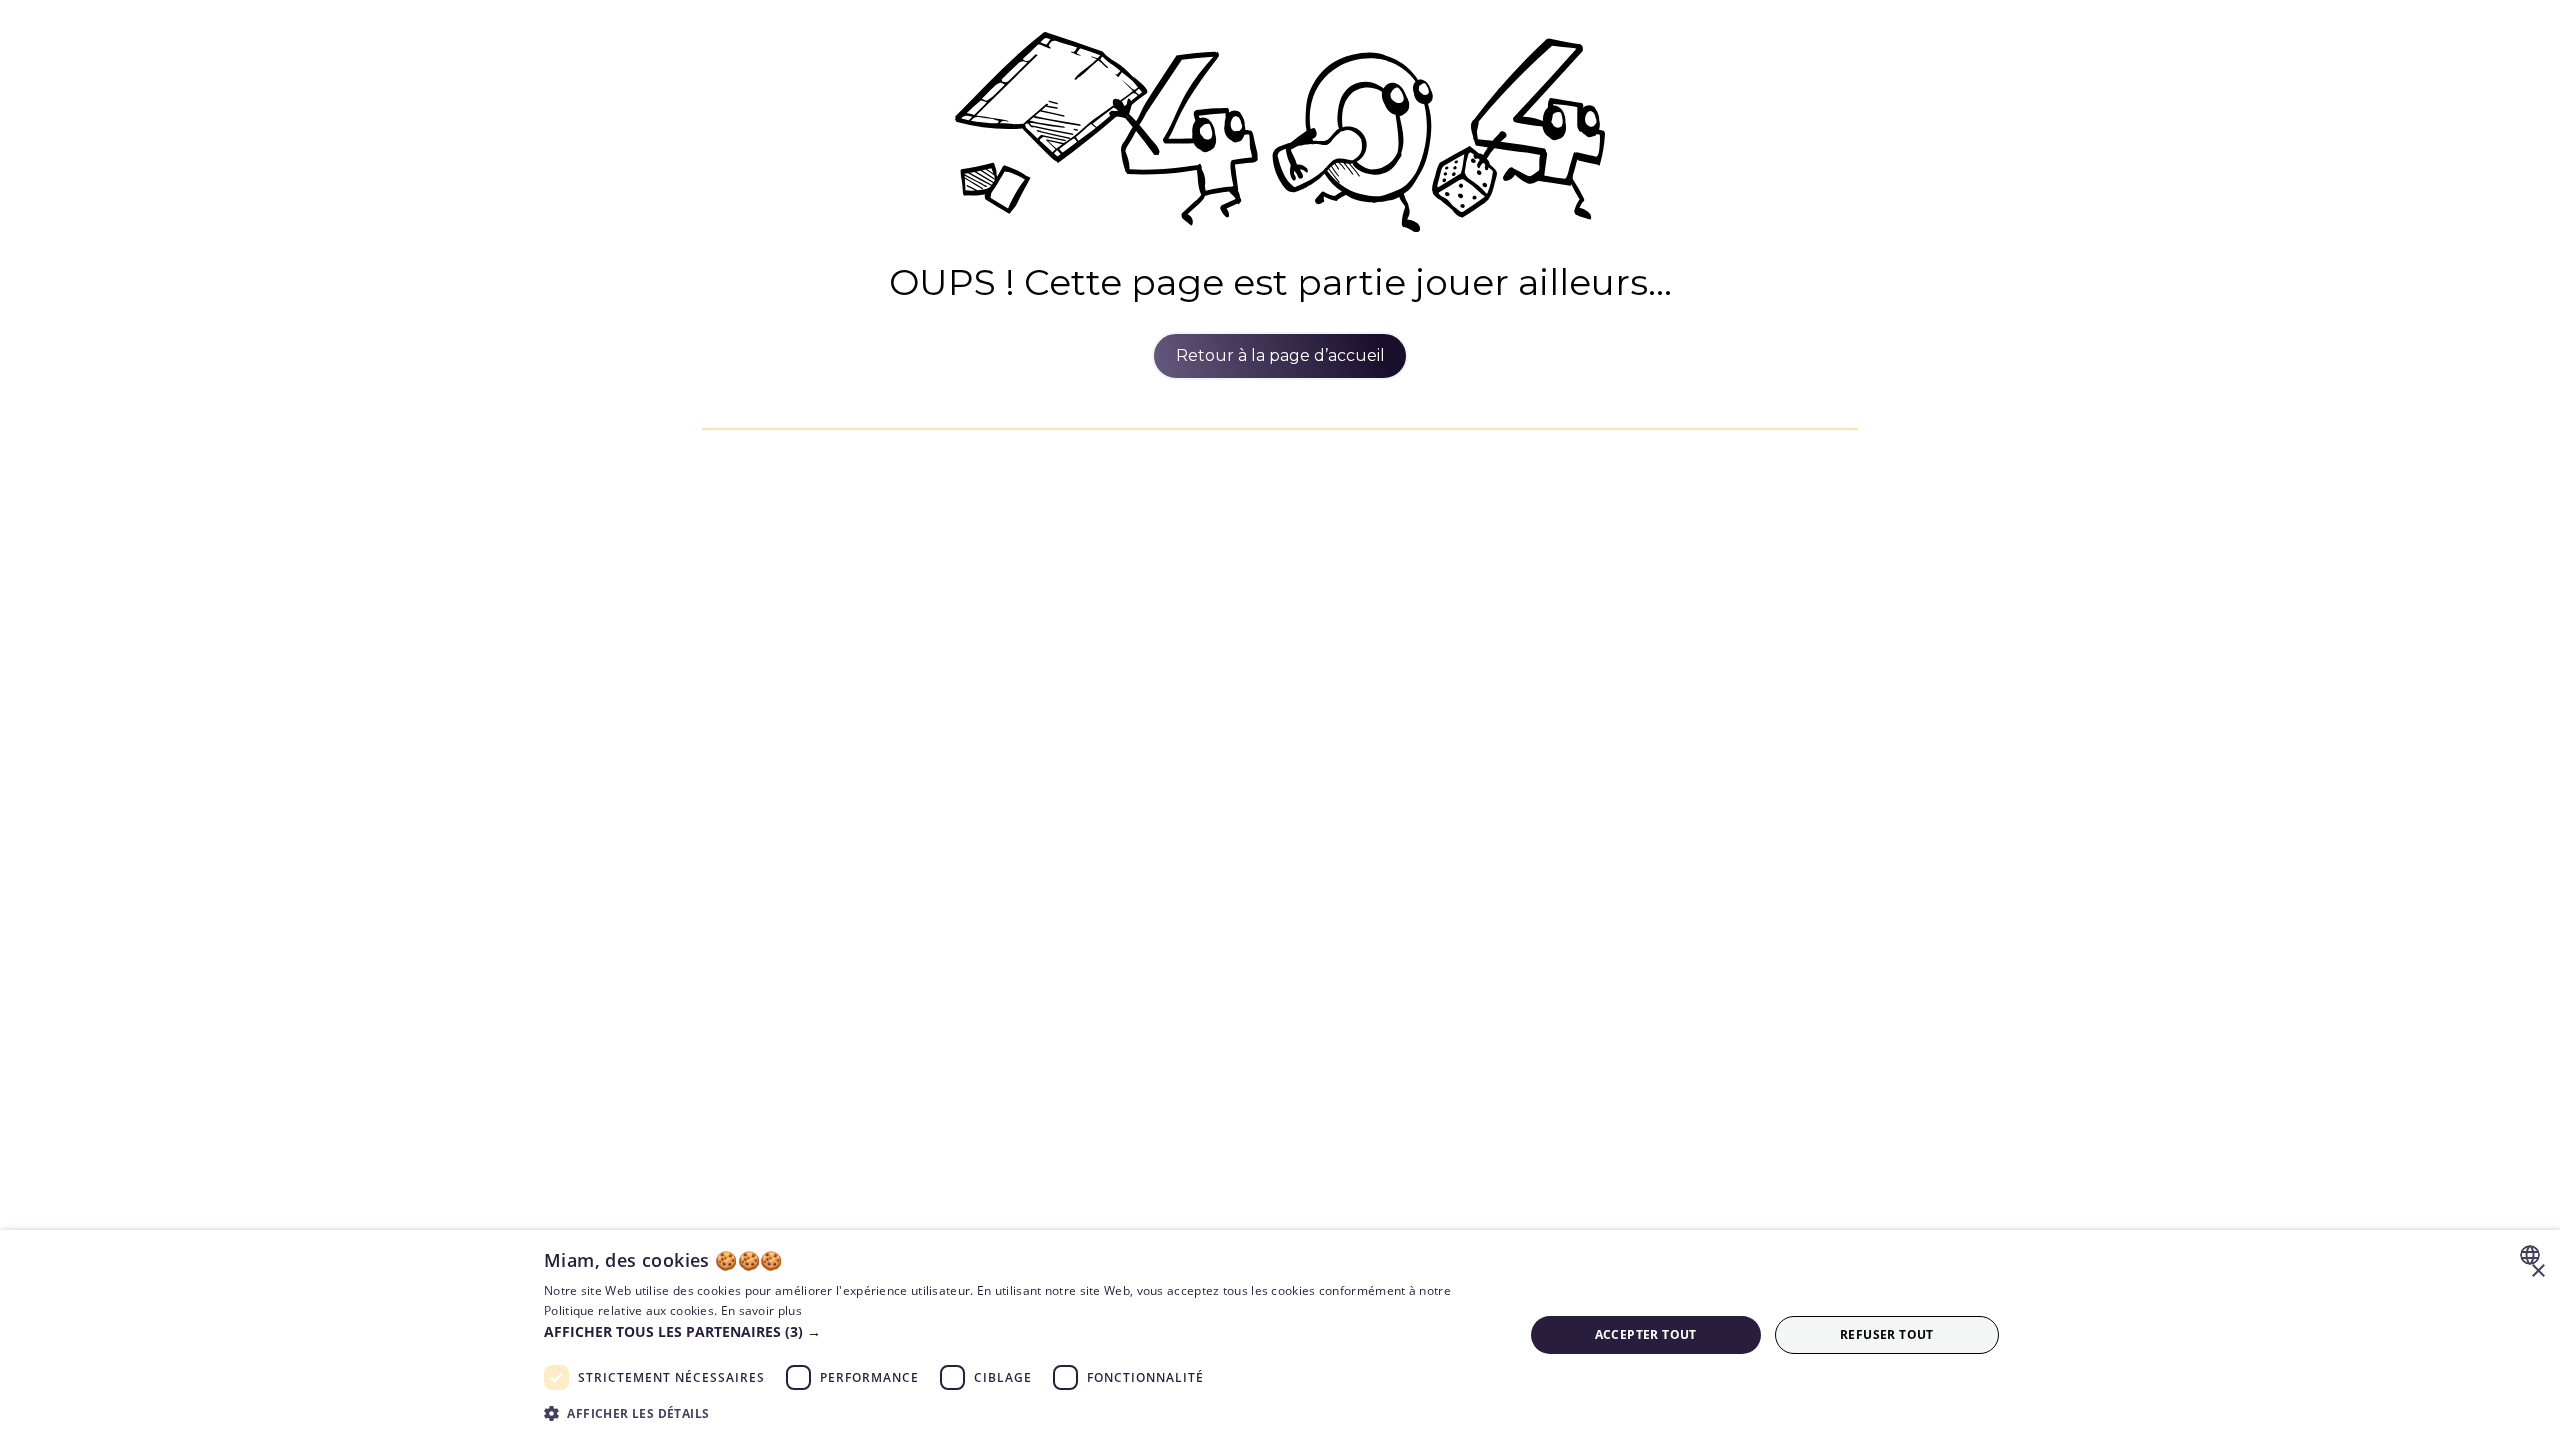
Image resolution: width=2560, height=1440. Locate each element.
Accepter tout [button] (1646, 1334)
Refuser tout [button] (1887, 1334)
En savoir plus (761, 1310)
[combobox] (2532, 1255)
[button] (1019, 1331)
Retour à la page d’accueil (1280, 355)
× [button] (2537, 1271)
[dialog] (1280, 1335)
